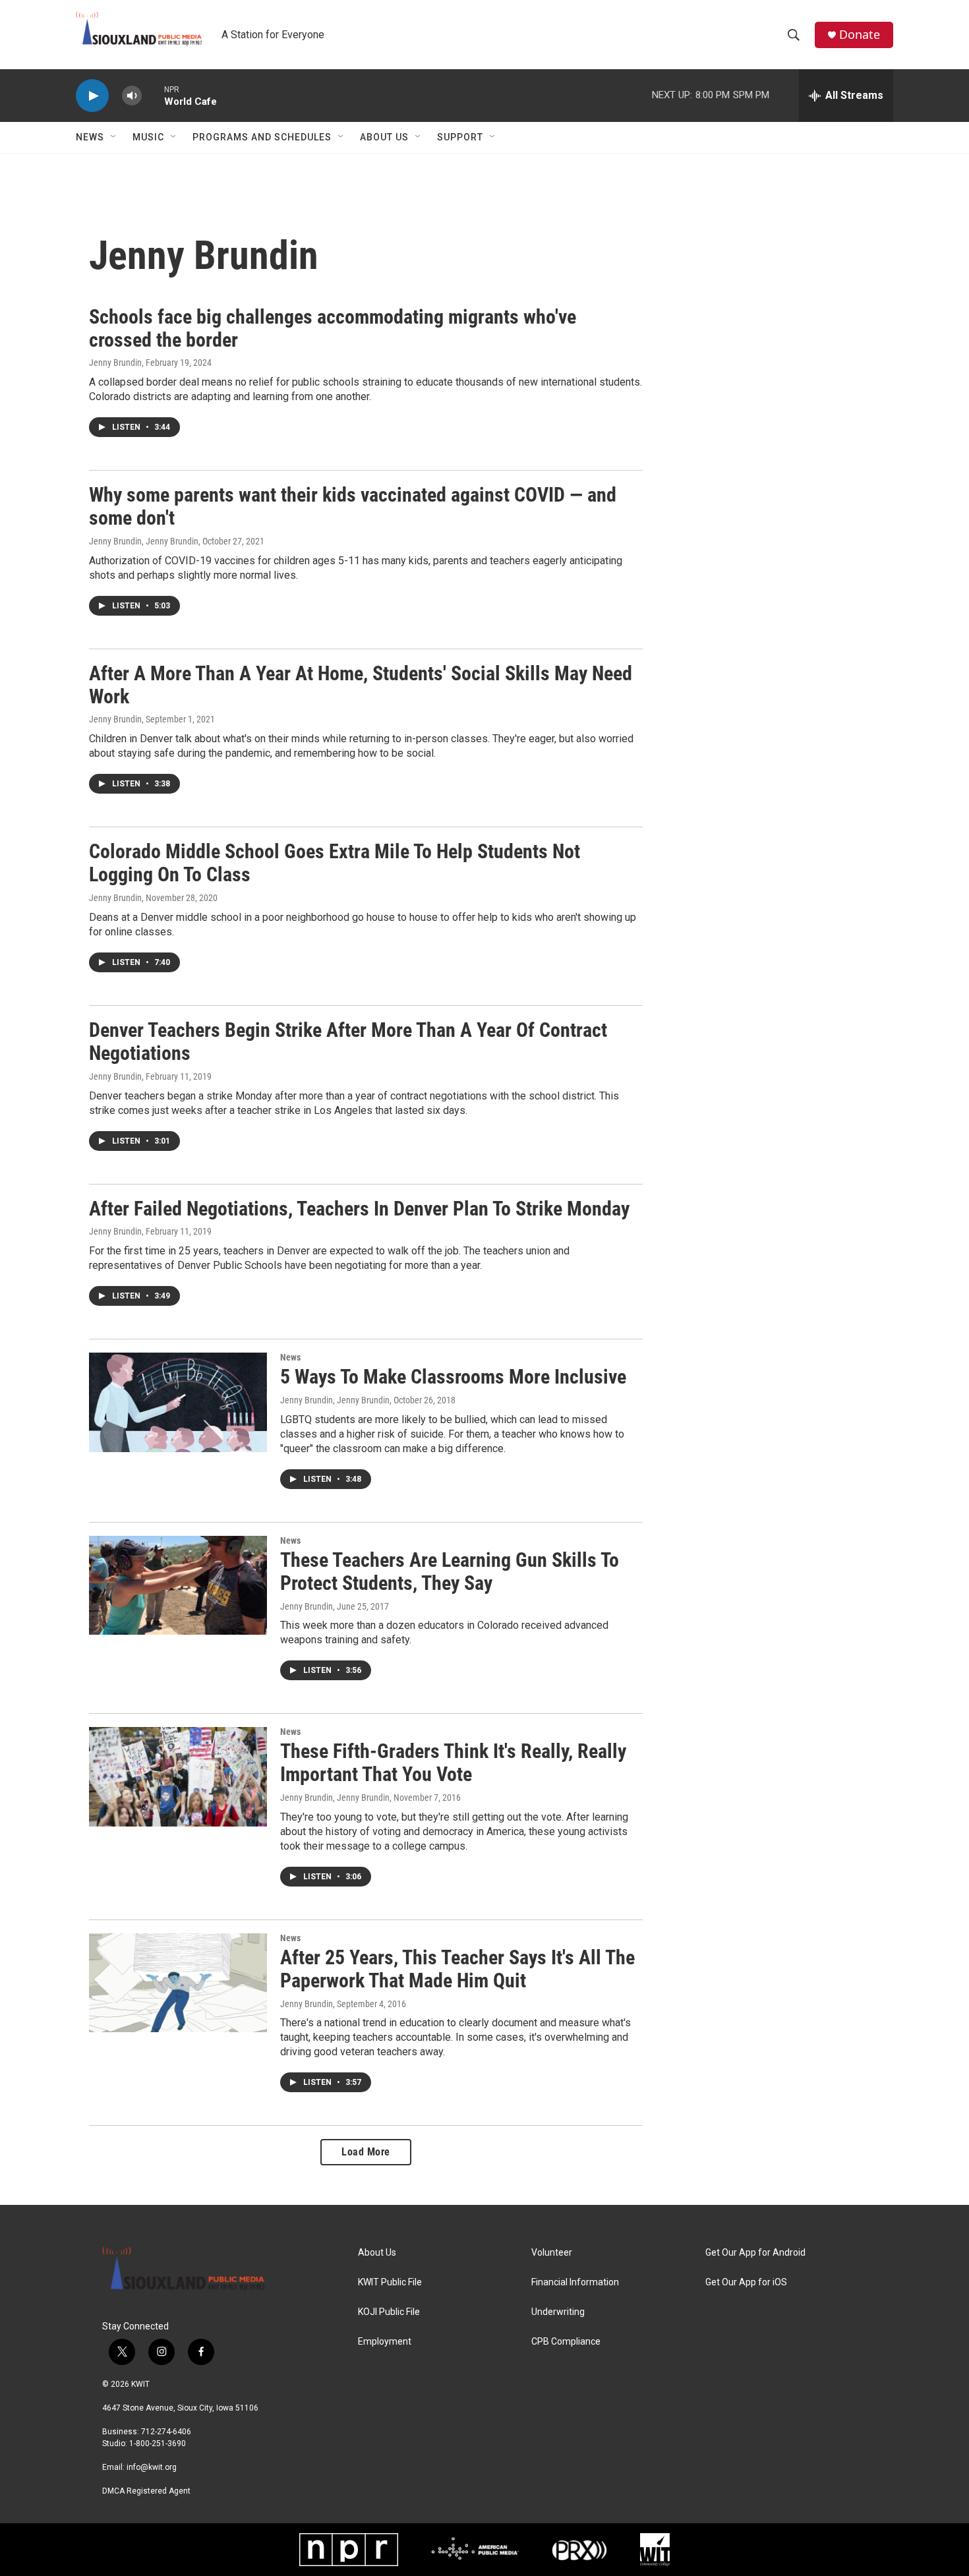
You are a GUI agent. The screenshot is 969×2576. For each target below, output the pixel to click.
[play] (92, 96)
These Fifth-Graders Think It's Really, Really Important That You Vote (453, 1763)
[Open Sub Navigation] (114, 137)
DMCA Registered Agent (146, 2491)
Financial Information (575, 2282)
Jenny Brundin (115, 363)
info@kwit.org (152, 2467)
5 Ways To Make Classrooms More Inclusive (453, 1377)
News (90, 137)
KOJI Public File (389, 2312)
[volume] (132, 96)
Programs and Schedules (262, 137)
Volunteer (552, 2253)
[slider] (153, 95)
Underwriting (558, 2312)
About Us (384, 137)
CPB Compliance (566, 2342)
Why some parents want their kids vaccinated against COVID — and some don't (353, 506)
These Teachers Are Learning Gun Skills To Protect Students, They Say (450, 1571)
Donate (860, 35)
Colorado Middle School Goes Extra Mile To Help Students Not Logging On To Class (335, 863)
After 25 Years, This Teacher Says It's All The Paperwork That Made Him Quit (457, 1969)
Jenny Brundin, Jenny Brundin (144, 541)
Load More (366, 2152)
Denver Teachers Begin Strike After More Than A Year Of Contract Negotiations (348, 1041)
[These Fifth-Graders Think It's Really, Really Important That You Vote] (178, 1776)
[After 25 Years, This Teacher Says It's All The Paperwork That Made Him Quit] (178, 1983)
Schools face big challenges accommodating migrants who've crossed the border (333, 328)
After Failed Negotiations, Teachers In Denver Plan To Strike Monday (359, 1209)
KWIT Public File (390, 2282)
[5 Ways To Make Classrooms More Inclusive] (178, 1402)
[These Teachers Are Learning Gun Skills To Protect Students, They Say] (178, 1585)
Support (460, 137)
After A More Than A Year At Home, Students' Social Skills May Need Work (361, 685)
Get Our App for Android (755, 2253)
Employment (385, 2342)
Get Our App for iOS (746, 2282)
